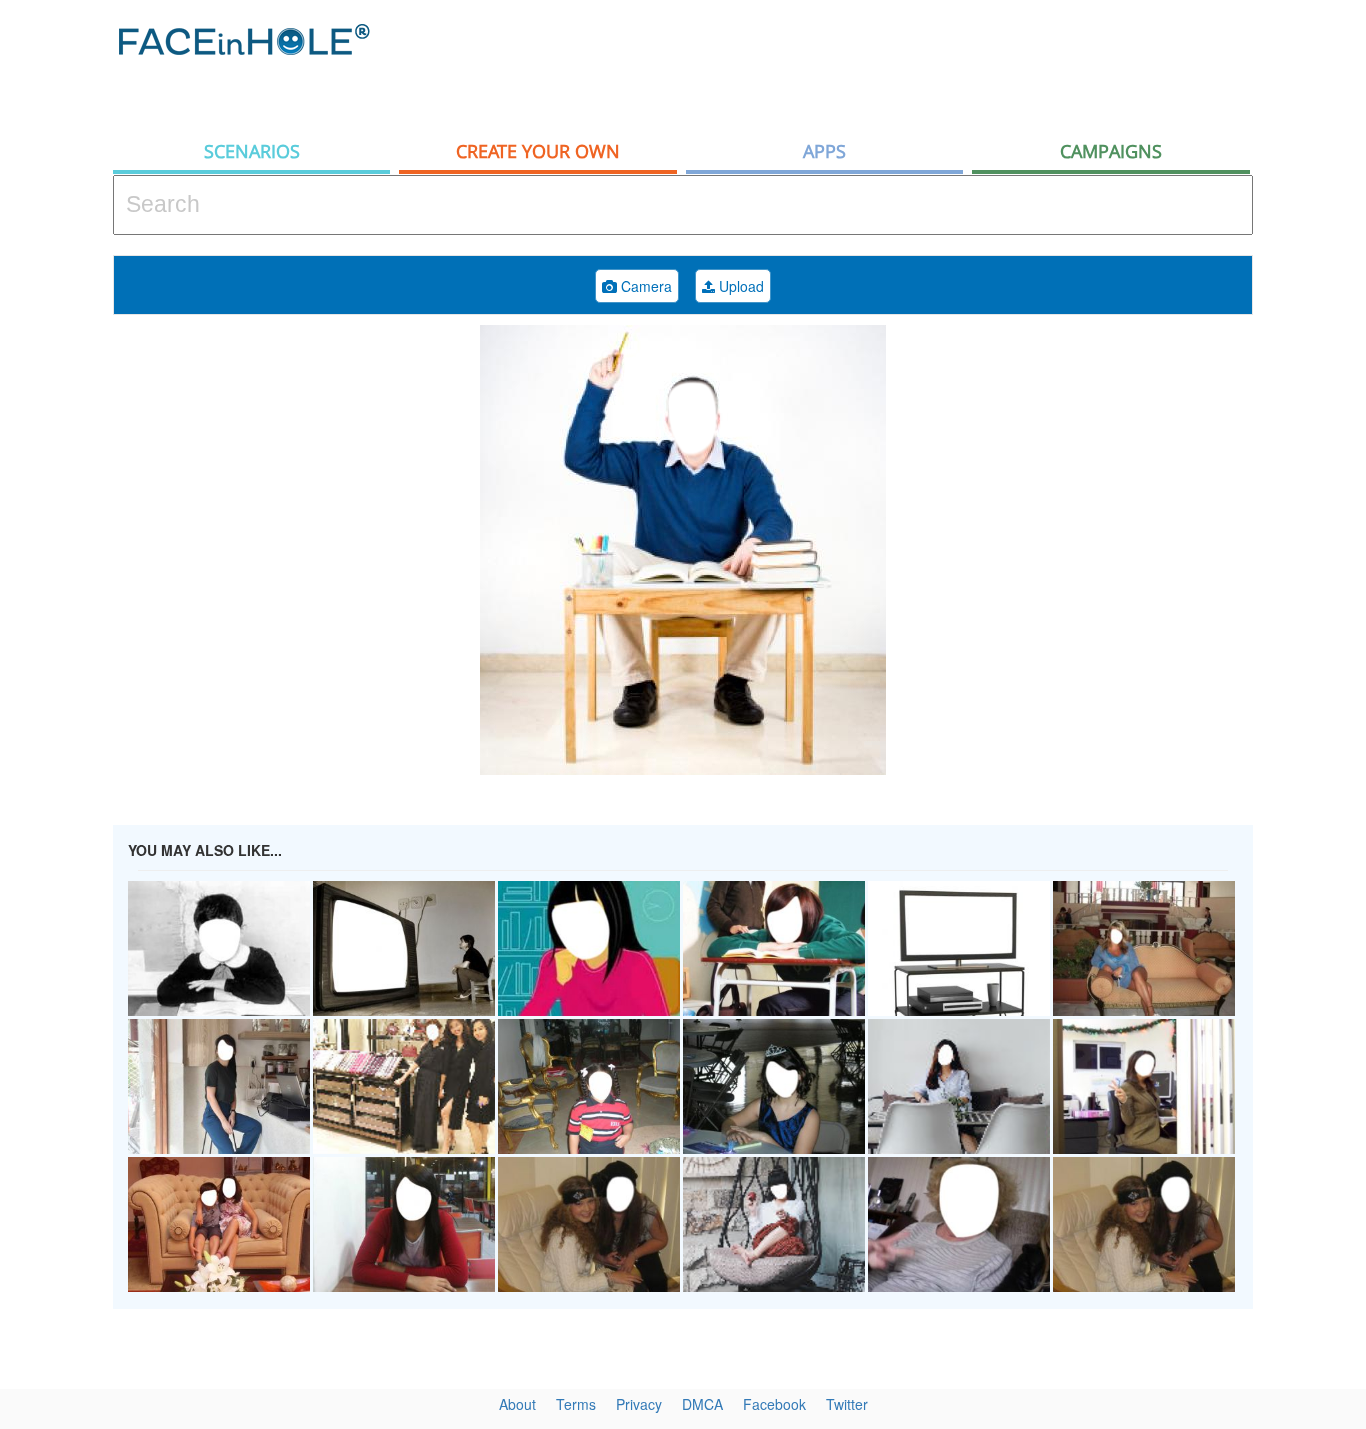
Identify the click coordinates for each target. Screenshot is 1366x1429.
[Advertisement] (889, 65)
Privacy (639, 1404)
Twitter (847, 1404)
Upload (739, 286)
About (517, 1404)
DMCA (702, 1404)
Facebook (774, 1404)
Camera (644, 286)
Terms (576, 1404)
